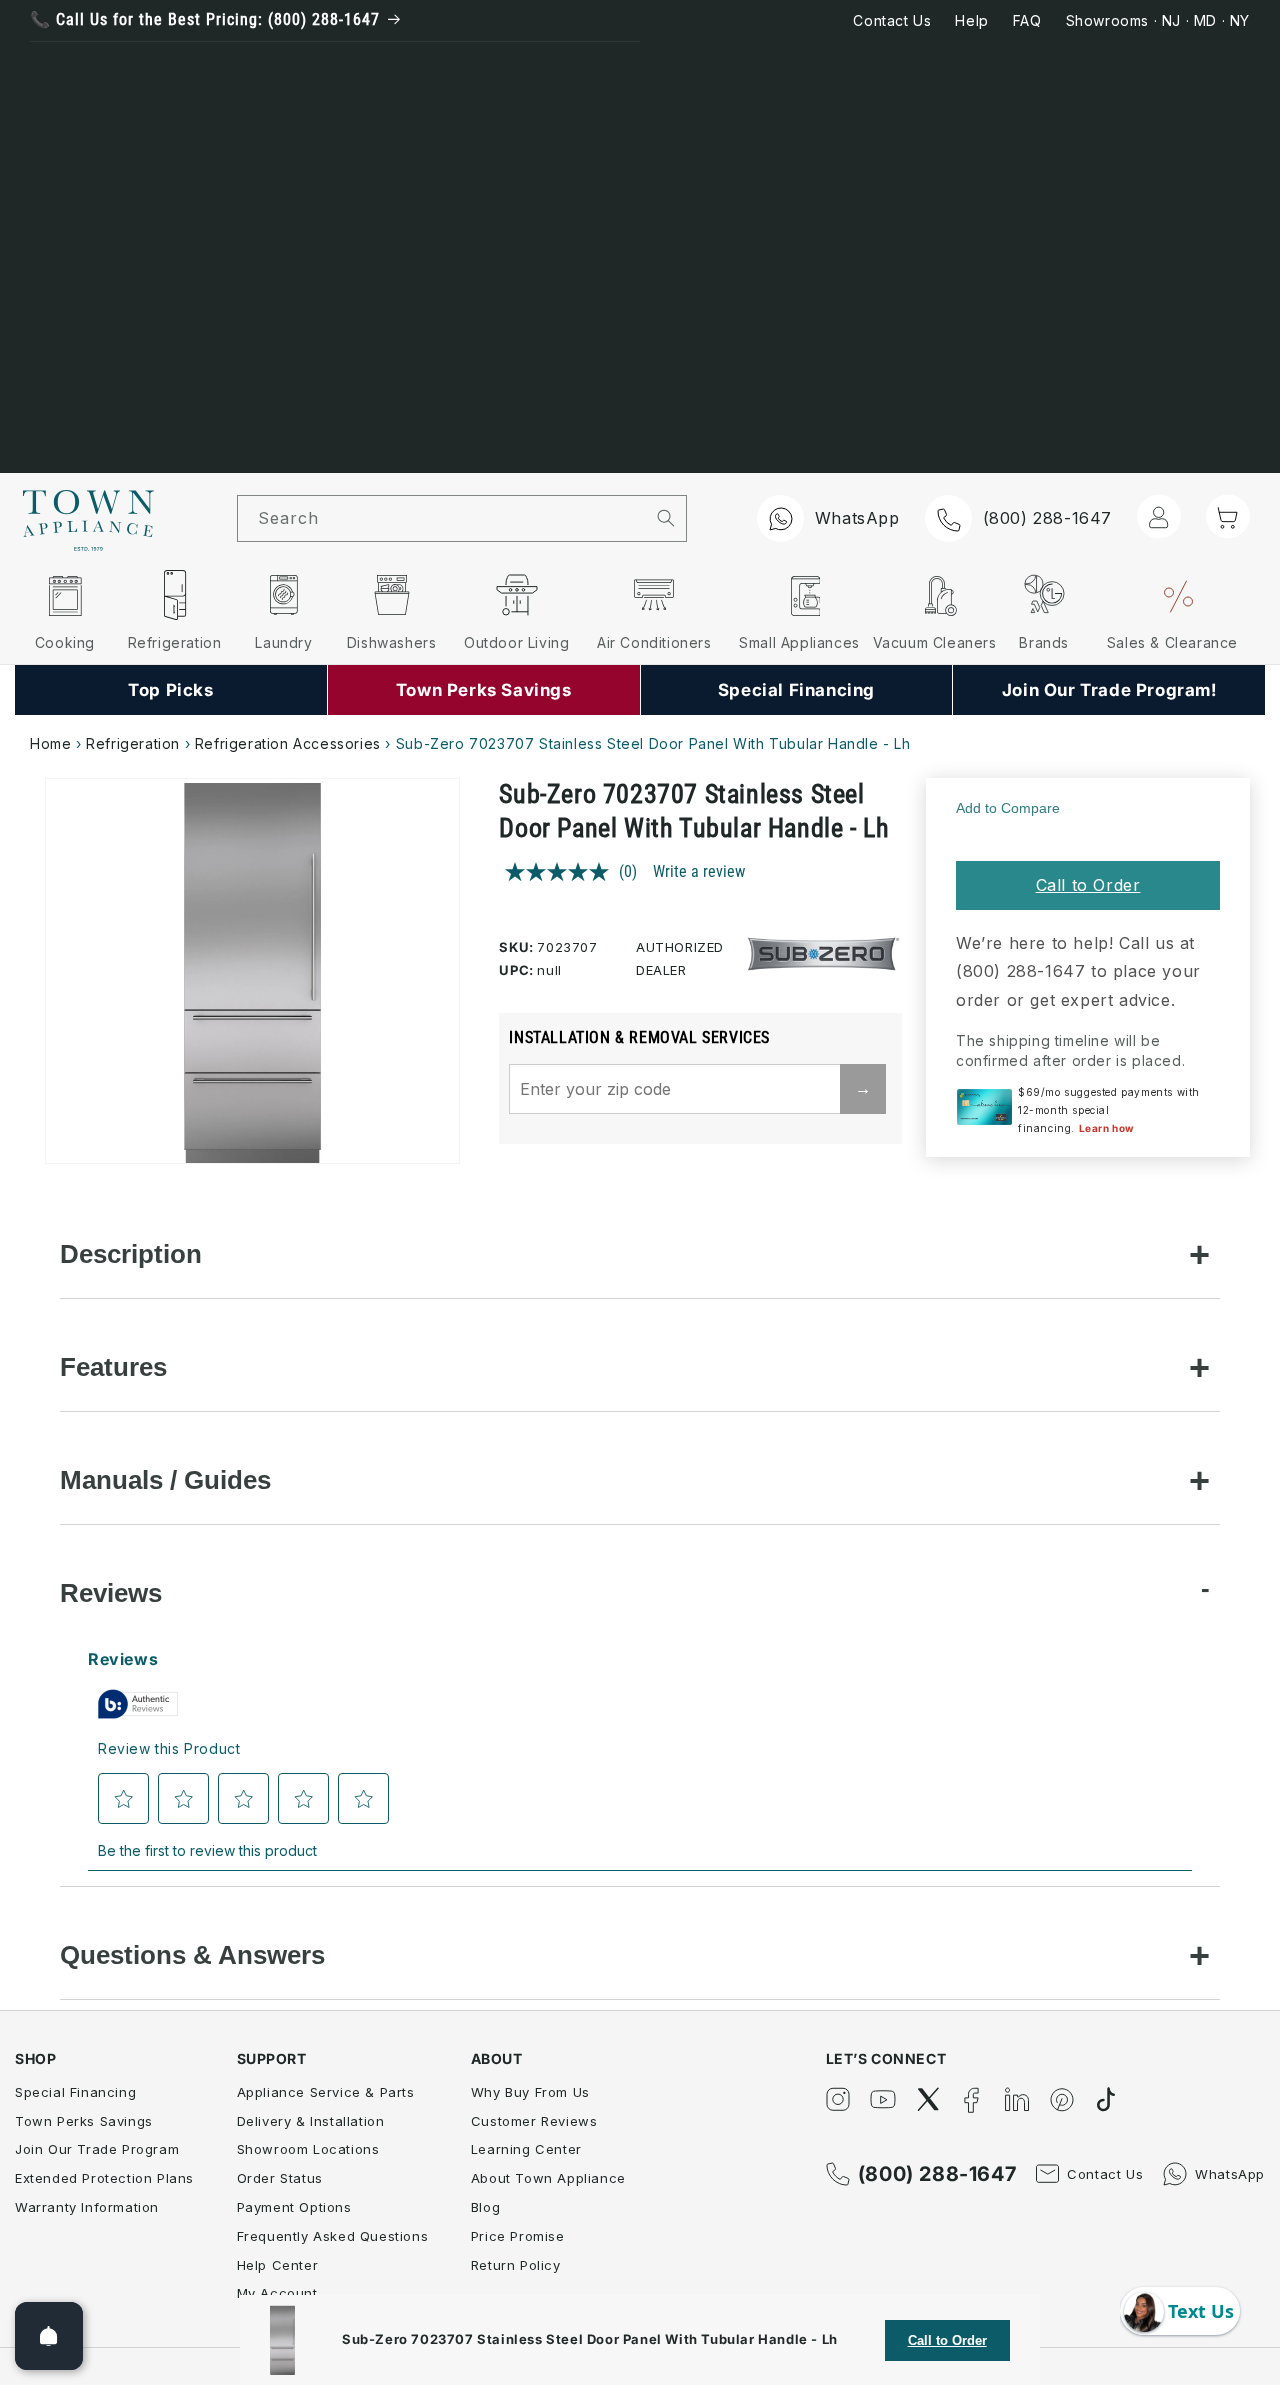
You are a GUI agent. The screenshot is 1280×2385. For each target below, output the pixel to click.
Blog (485, 2207)
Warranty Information (87, 2207)
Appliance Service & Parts (326, 2092)
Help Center (278, 2265)
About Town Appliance (548, 2178)
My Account (277, 2293)
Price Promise (518, 2236)
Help (971, 20)
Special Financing (75, 2092)
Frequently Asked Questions (333, 2236)
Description (131, 1254)
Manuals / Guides (165, 1480)
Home (50, 743)
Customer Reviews (534, 2121)
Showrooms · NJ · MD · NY (1158, 20)
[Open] (49, 2336)
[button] (1228, 517)
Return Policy (516, 2265)
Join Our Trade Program (97, 2149)
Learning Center (526, 2149)
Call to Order (1088, 885)
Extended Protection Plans (104, 2178)
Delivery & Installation (311, 2121)
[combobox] (442, 518)
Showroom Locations (308, 2149)
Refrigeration (133, 743)
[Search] (666, 518)
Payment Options (294, 2207)
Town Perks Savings (84, 2121)
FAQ (1027, 20)
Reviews (111, 1593)
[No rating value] (562, 872)
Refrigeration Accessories (288, 743)
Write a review (699, 871)
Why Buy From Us (530, 2092)
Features (113, 1367)
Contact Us (892, 20)
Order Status (280, 2178)
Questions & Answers (192, 1955)
